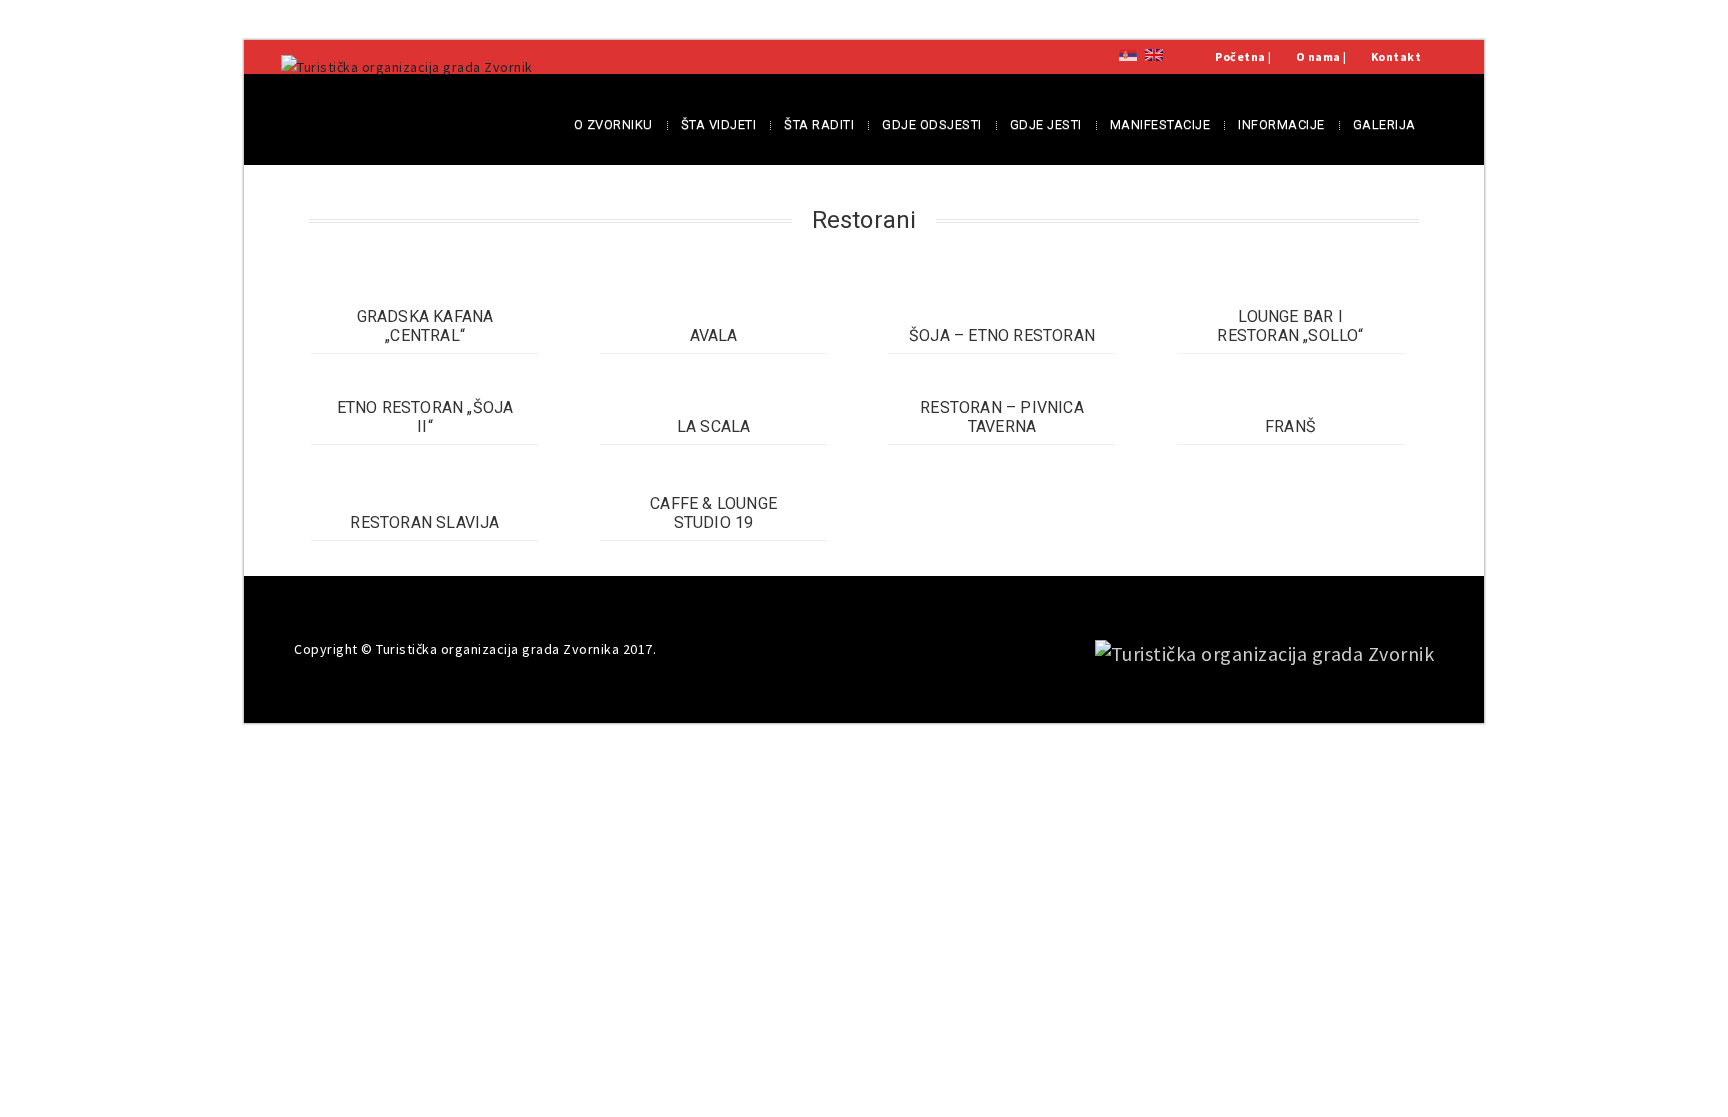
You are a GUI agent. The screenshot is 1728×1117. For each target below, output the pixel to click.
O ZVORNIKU (613, 124)
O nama (1318, 56)
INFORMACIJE (1281, 124)
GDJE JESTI (1046, 124)
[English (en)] (1154, 53)
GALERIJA (1384, 124)
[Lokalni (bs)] (1128, 53)
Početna (1240, 56)
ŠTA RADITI (819, 124)
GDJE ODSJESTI (932, 124)
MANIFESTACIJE (1160, 124)
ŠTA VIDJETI (719, 124)
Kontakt (1396, 56)
